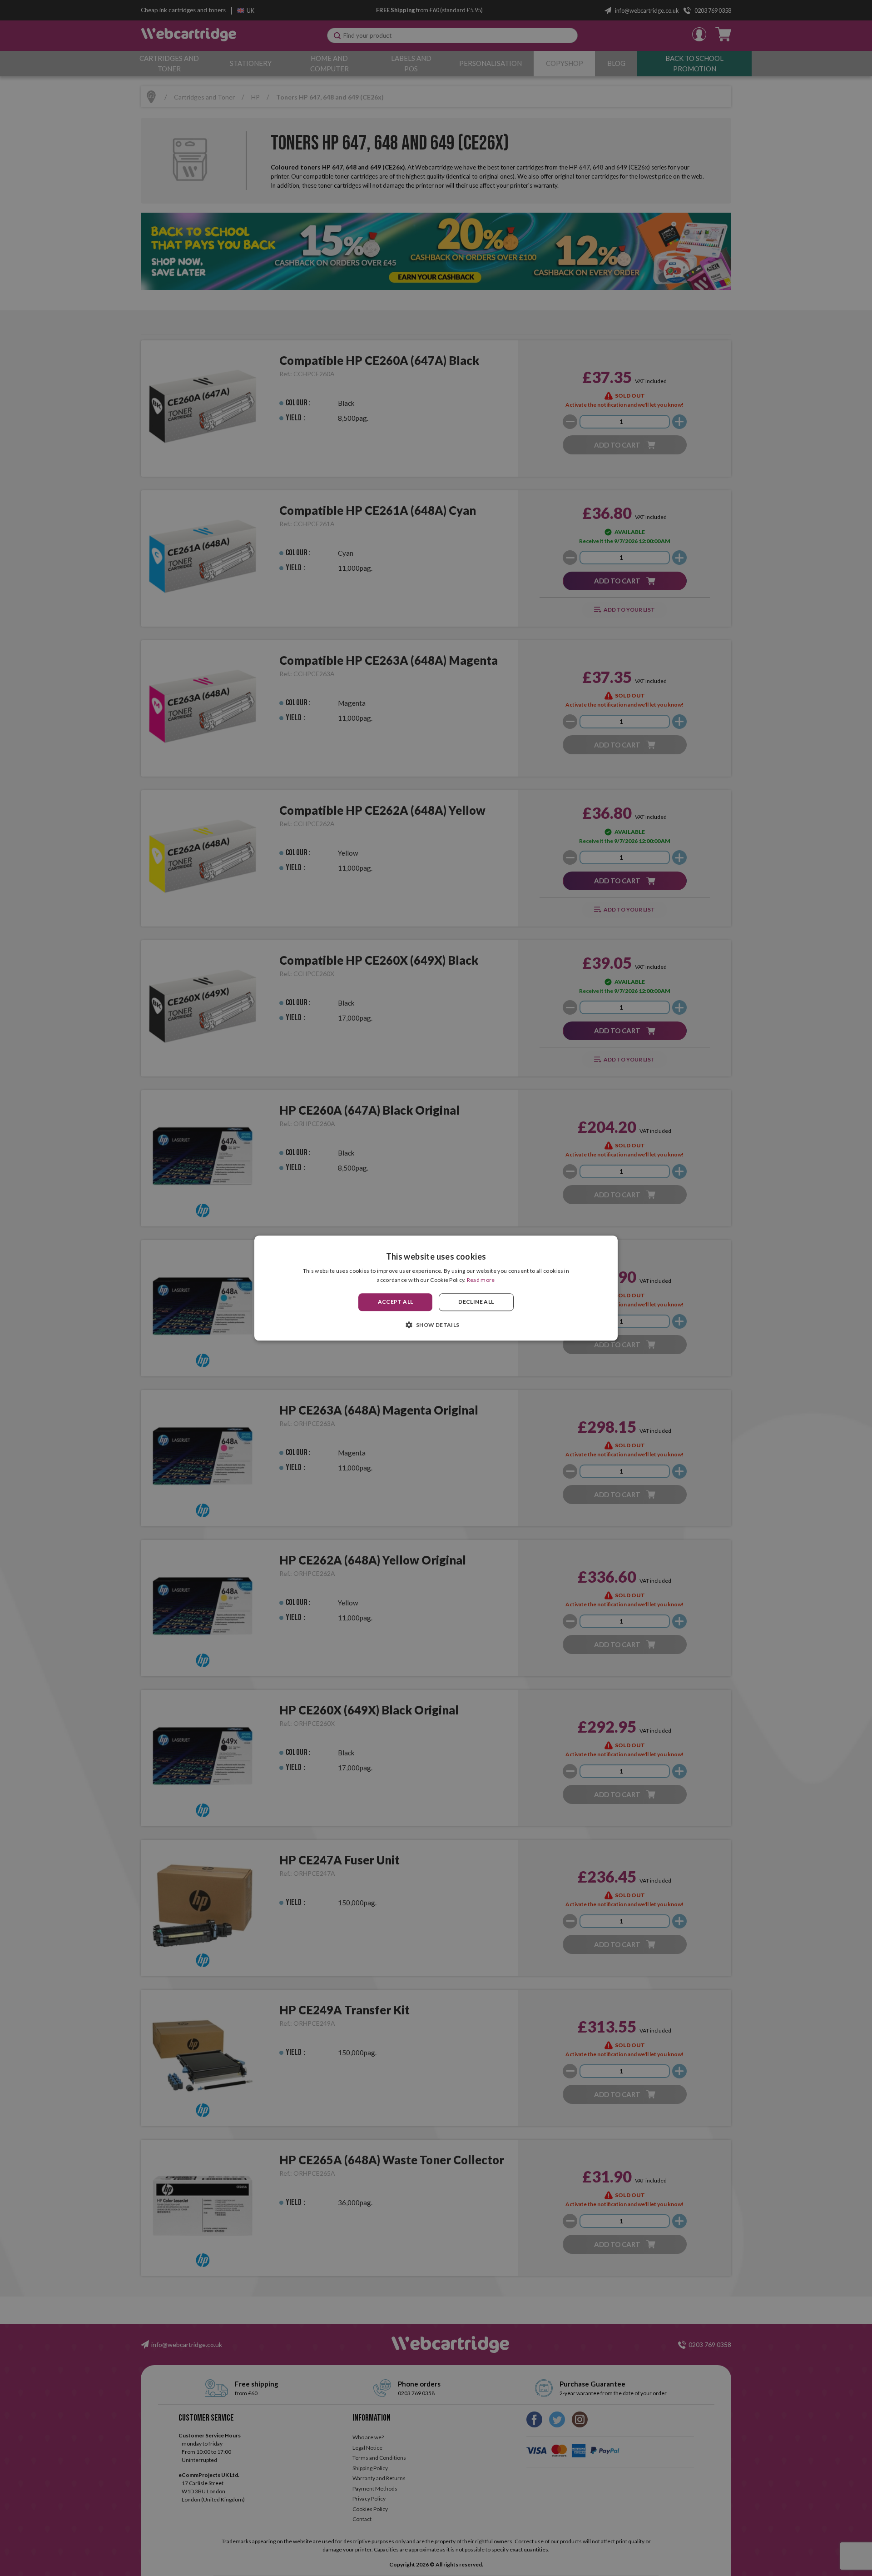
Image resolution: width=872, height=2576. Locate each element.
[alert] (436, 1288)
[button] (436, 1325)
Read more (481, 1280)
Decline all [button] (476, 1302)
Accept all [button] (396, 1302)
